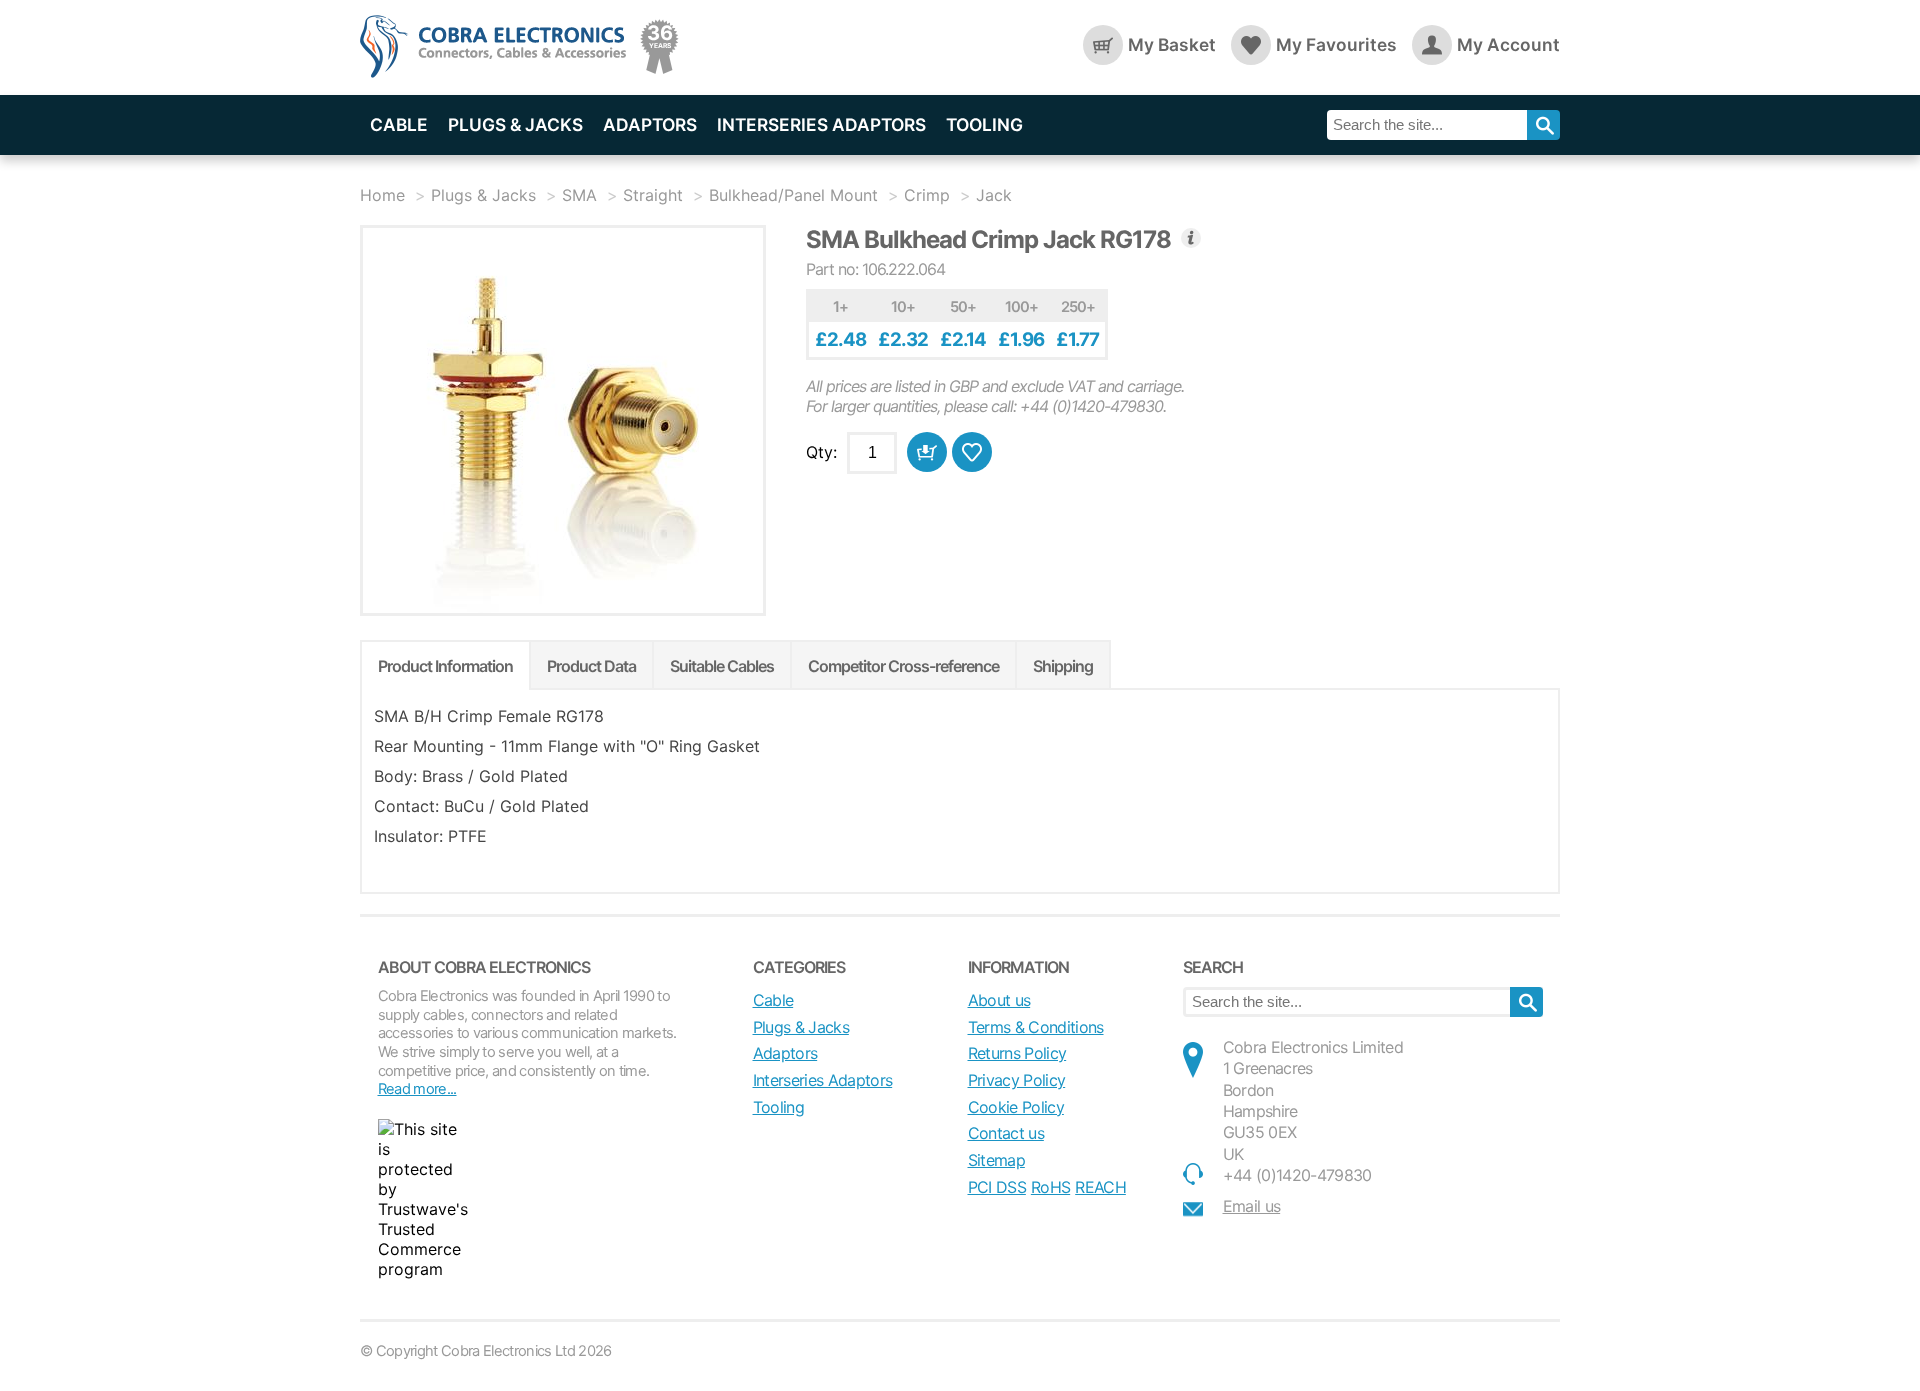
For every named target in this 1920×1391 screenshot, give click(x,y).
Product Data (591, 666)
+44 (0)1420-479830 (1297, 1175)
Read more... (417, 1089)
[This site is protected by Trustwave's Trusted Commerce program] (423, 1199)
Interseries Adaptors (821, 124)
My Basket (1172, 44)
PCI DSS (997, 1187)
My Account (1508, 44)
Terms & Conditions (1036, 1027)
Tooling (984, 124)
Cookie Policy (1016, 1107)
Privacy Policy (1017, 1080)
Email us (1252, 1206)
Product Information (445, 666)
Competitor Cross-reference (903, 666)
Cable (399, 124)
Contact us (1006, 1133)
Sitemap (996, 1160)
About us (999, 1000)
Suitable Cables (722, 666)
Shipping (1063, 666)
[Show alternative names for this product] (1191, 238)
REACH (1100, 1187)
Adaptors (650, 124)
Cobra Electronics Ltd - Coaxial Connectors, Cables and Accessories (500, 47)
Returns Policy (1017, 1053)
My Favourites (1336, 44)
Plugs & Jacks (515, 124)
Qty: (821, 452)
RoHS (1050, 1187)
